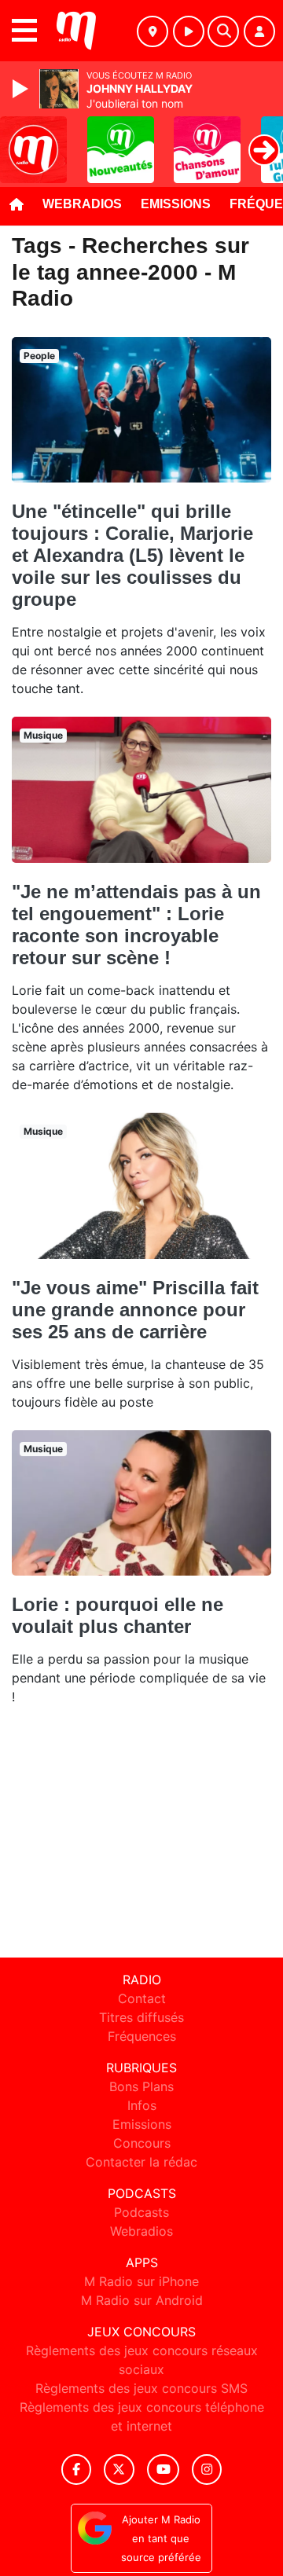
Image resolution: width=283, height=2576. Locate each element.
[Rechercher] (223, 31)
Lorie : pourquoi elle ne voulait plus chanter (118, 1615)
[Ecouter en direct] (189, 31)
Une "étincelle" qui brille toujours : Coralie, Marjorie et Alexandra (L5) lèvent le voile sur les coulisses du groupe (132, 555)
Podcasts (141, 2212)
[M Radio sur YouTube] (163, 2470)
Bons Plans (141, 2086)
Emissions (176, 204)
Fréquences (142, 2036)
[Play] (22, 89)
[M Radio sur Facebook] (76, 2470)
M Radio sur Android (142, 2300)
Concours (142, 2143)
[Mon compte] (259, 31)
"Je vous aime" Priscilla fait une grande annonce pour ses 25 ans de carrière (135, 1310)
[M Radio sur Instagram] (207, 2470)
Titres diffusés (141, 2017)
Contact (142, 1998)
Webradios (82, 204)
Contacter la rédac (141, 2162)
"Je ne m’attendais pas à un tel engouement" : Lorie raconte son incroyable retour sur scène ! (136, 925)
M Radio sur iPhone (141, 2281)
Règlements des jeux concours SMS (141, 2388)
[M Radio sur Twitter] (119, 2470)
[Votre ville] (153, 31)
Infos (142, 2105)
